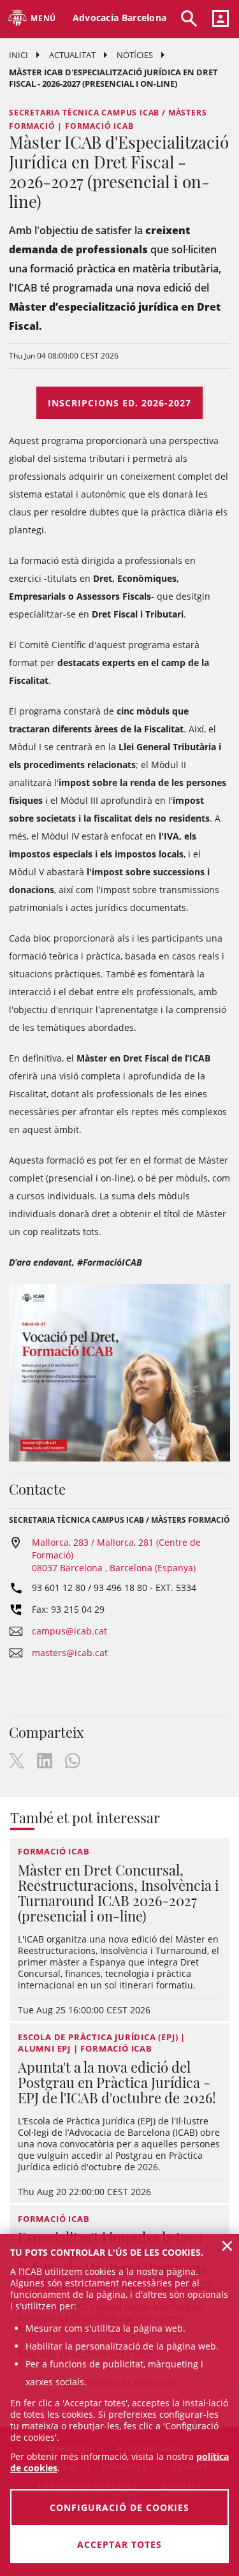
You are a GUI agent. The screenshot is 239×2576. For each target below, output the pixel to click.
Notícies (135, 55)
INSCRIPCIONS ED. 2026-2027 (119, 403)
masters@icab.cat (70, 1653)
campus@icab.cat (69, 1631)
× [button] (227, 2246)
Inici (18, 55)
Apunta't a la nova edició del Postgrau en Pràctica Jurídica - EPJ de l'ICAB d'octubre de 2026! (117, 2082)
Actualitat (72, 55)
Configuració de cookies (119, 2507)
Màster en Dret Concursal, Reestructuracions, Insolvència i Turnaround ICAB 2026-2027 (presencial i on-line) (118, 1893)
